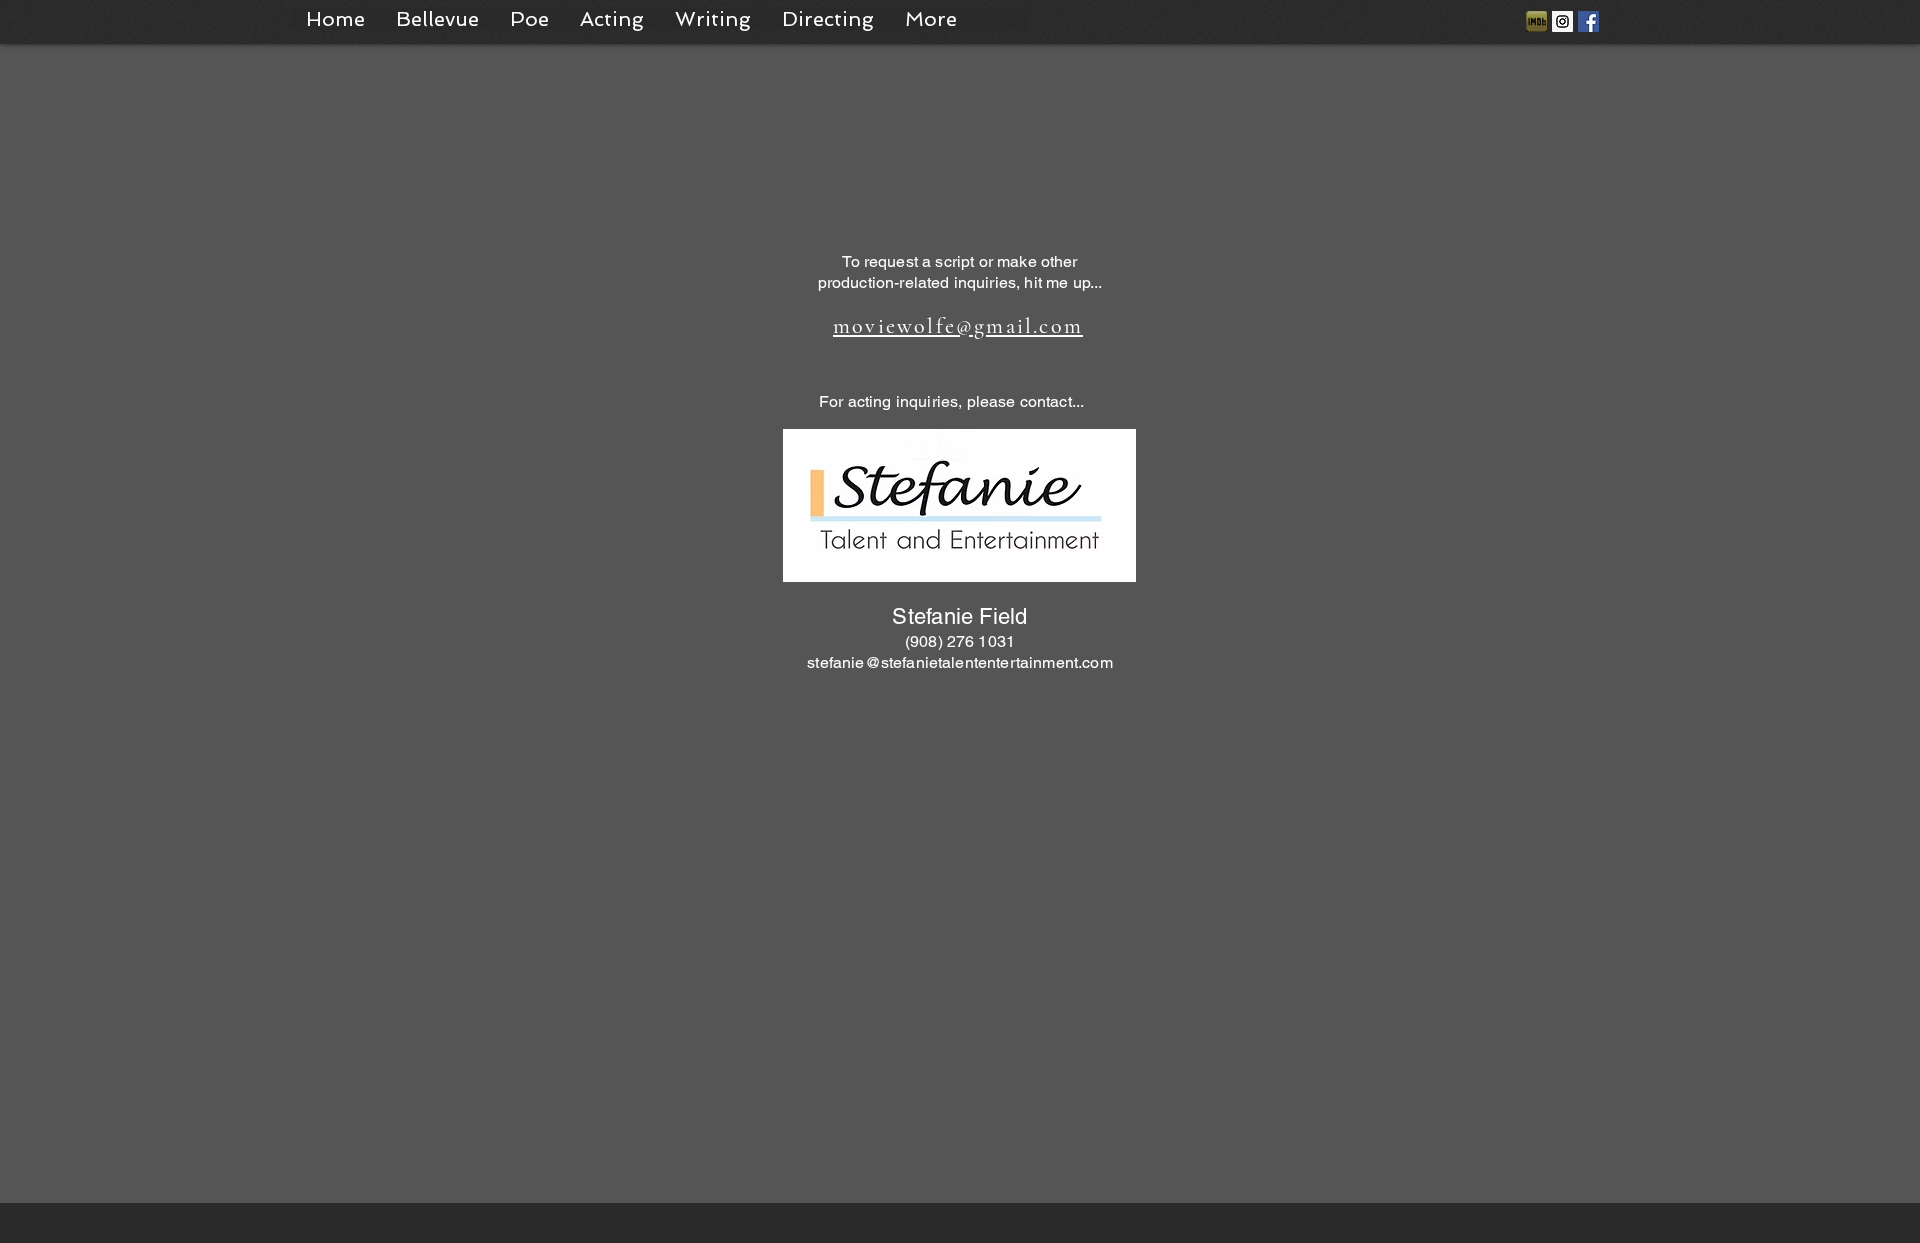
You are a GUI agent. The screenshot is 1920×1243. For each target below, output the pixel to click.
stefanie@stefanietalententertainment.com (959, 662)
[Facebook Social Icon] (1588, 21)
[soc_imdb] (1536, 21)
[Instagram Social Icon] (1562, 21)
